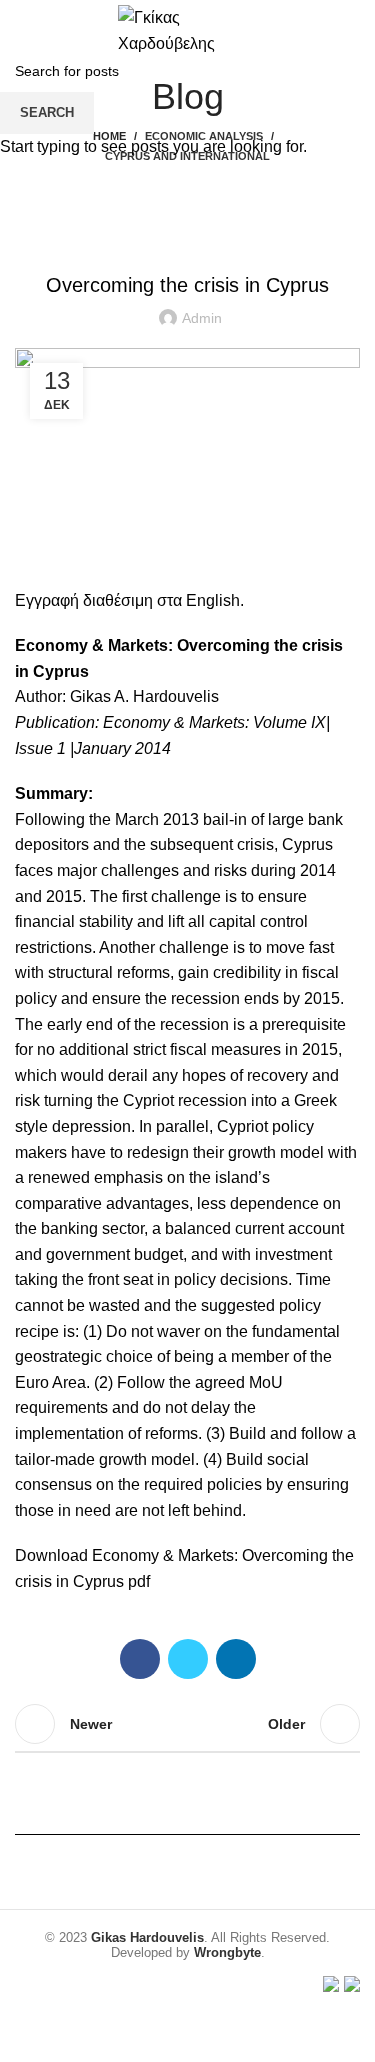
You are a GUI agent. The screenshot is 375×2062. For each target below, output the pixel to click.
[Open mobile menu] (23, 30)
